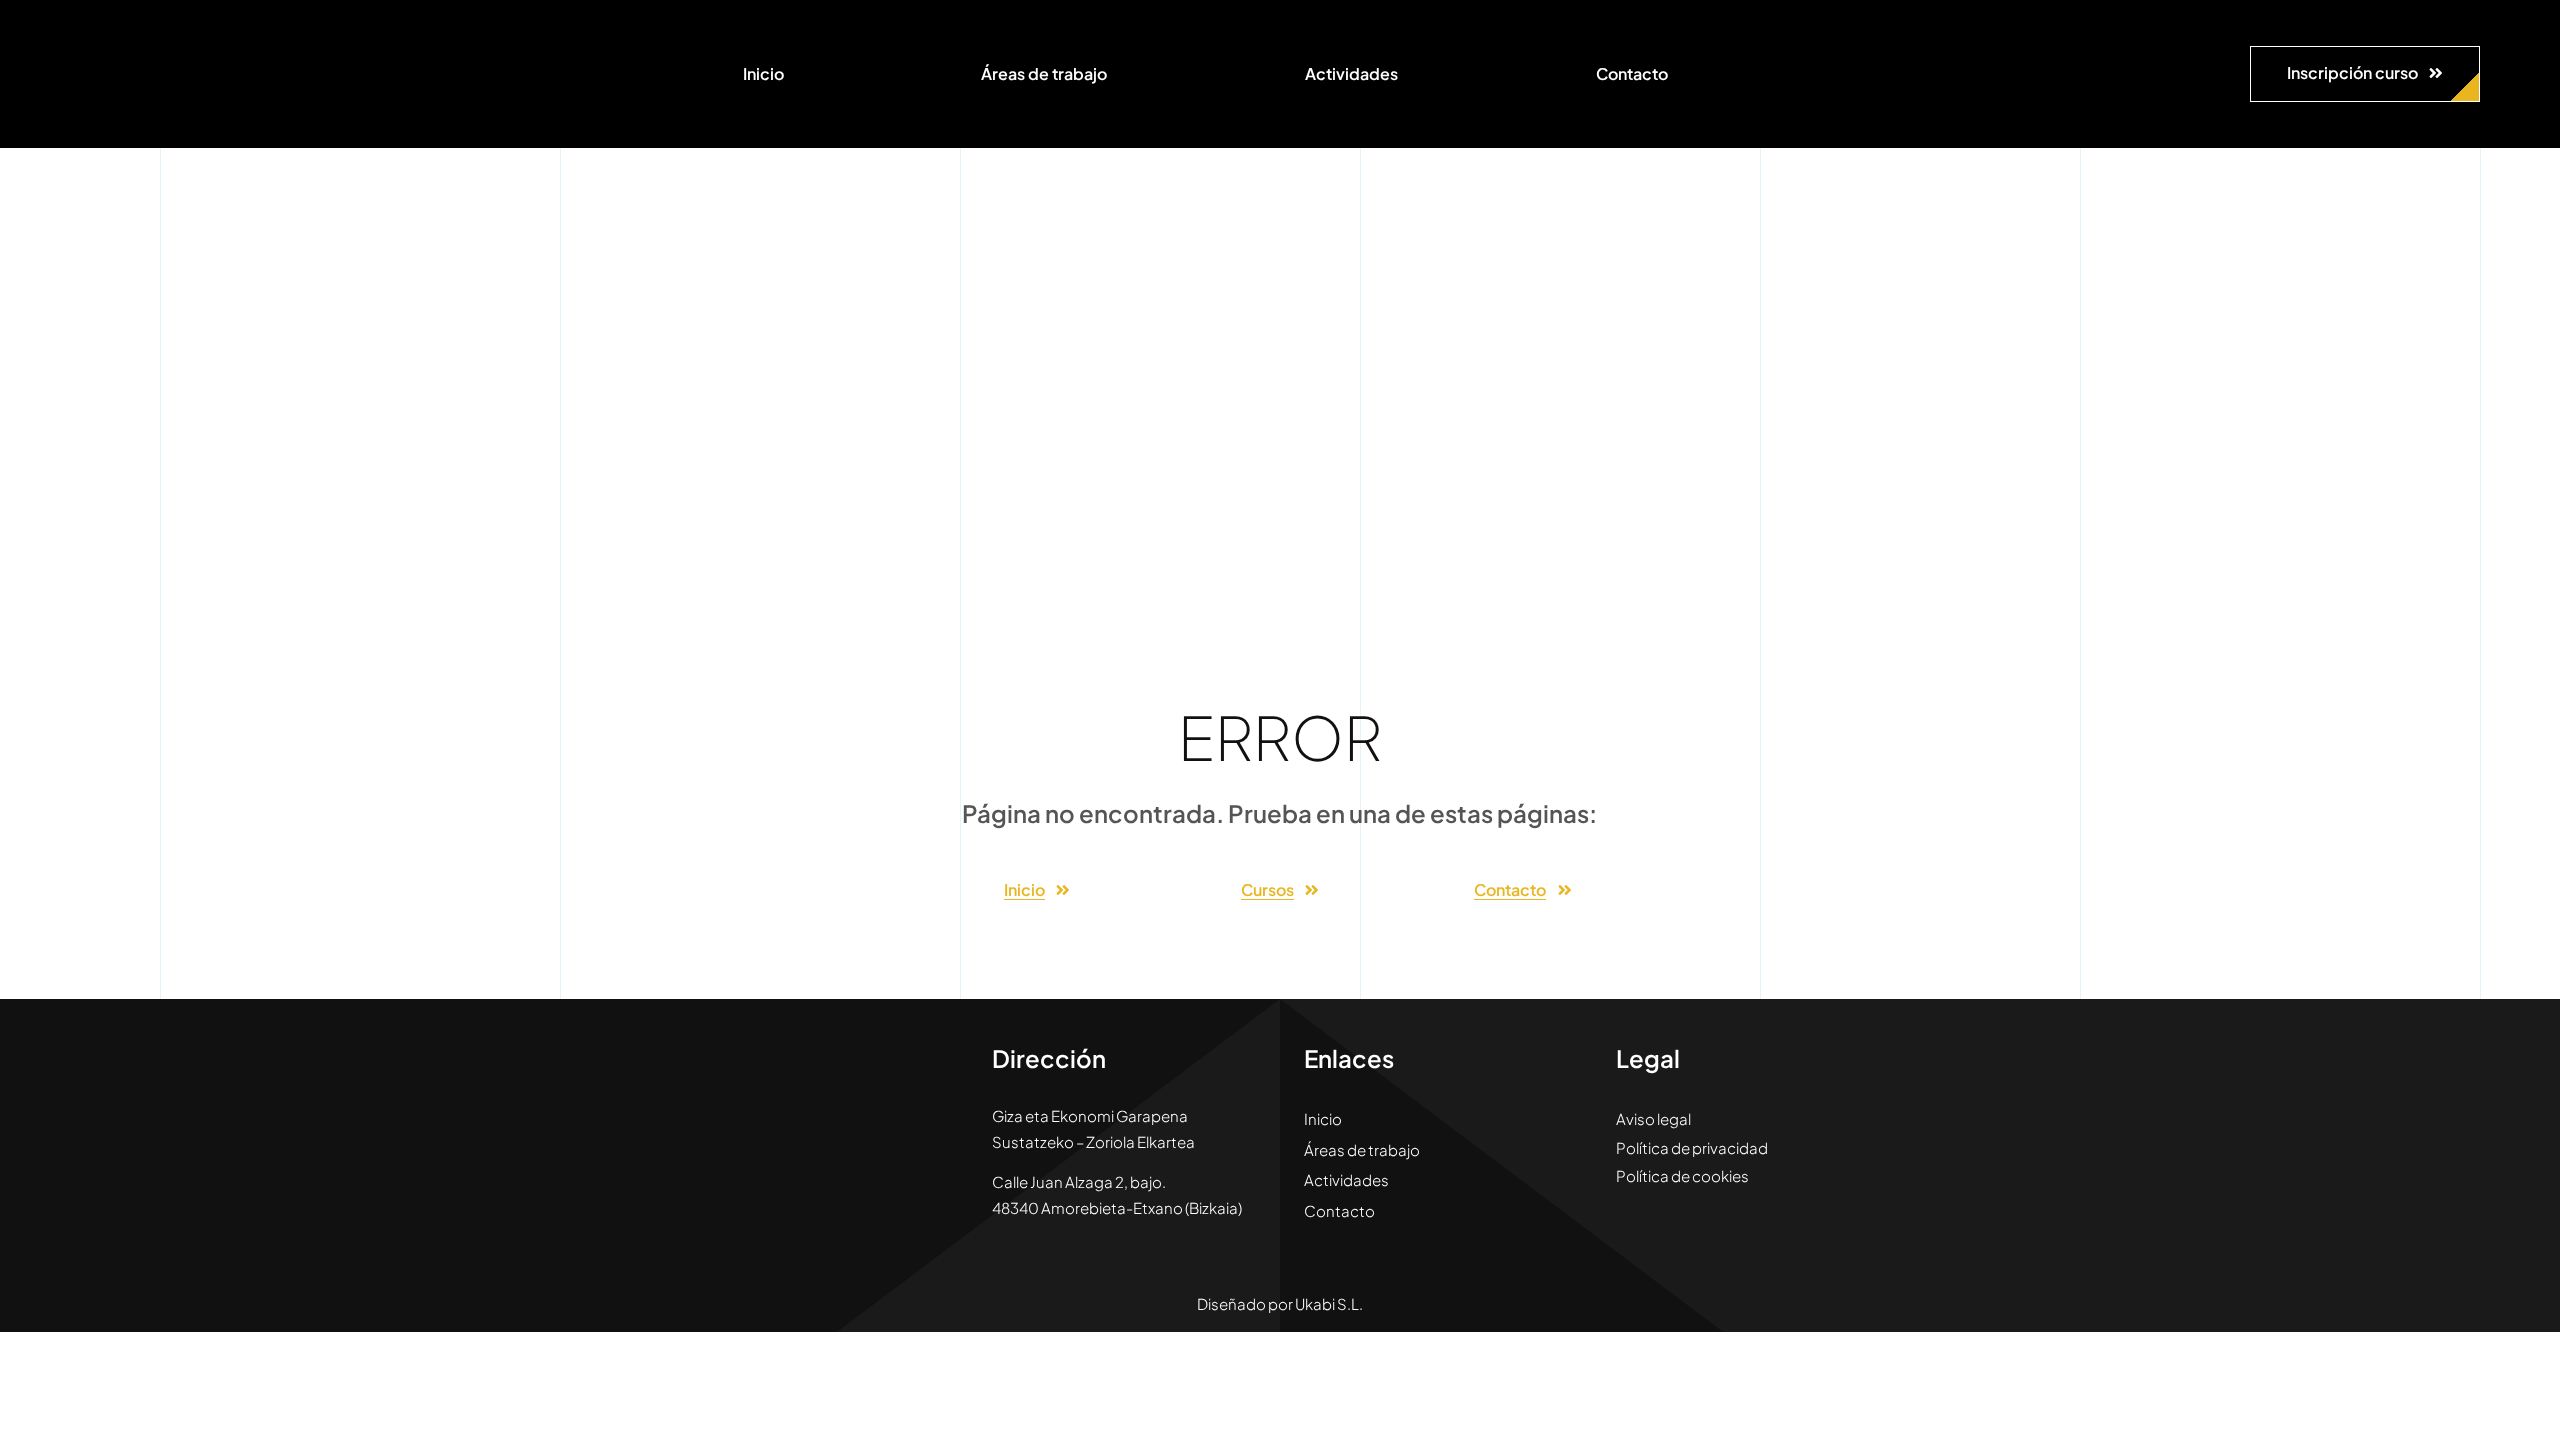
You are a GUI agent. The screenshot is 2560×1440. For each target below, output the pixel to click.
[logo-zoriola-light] (130, 30)
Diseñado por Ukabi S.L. (1280, 1303)
